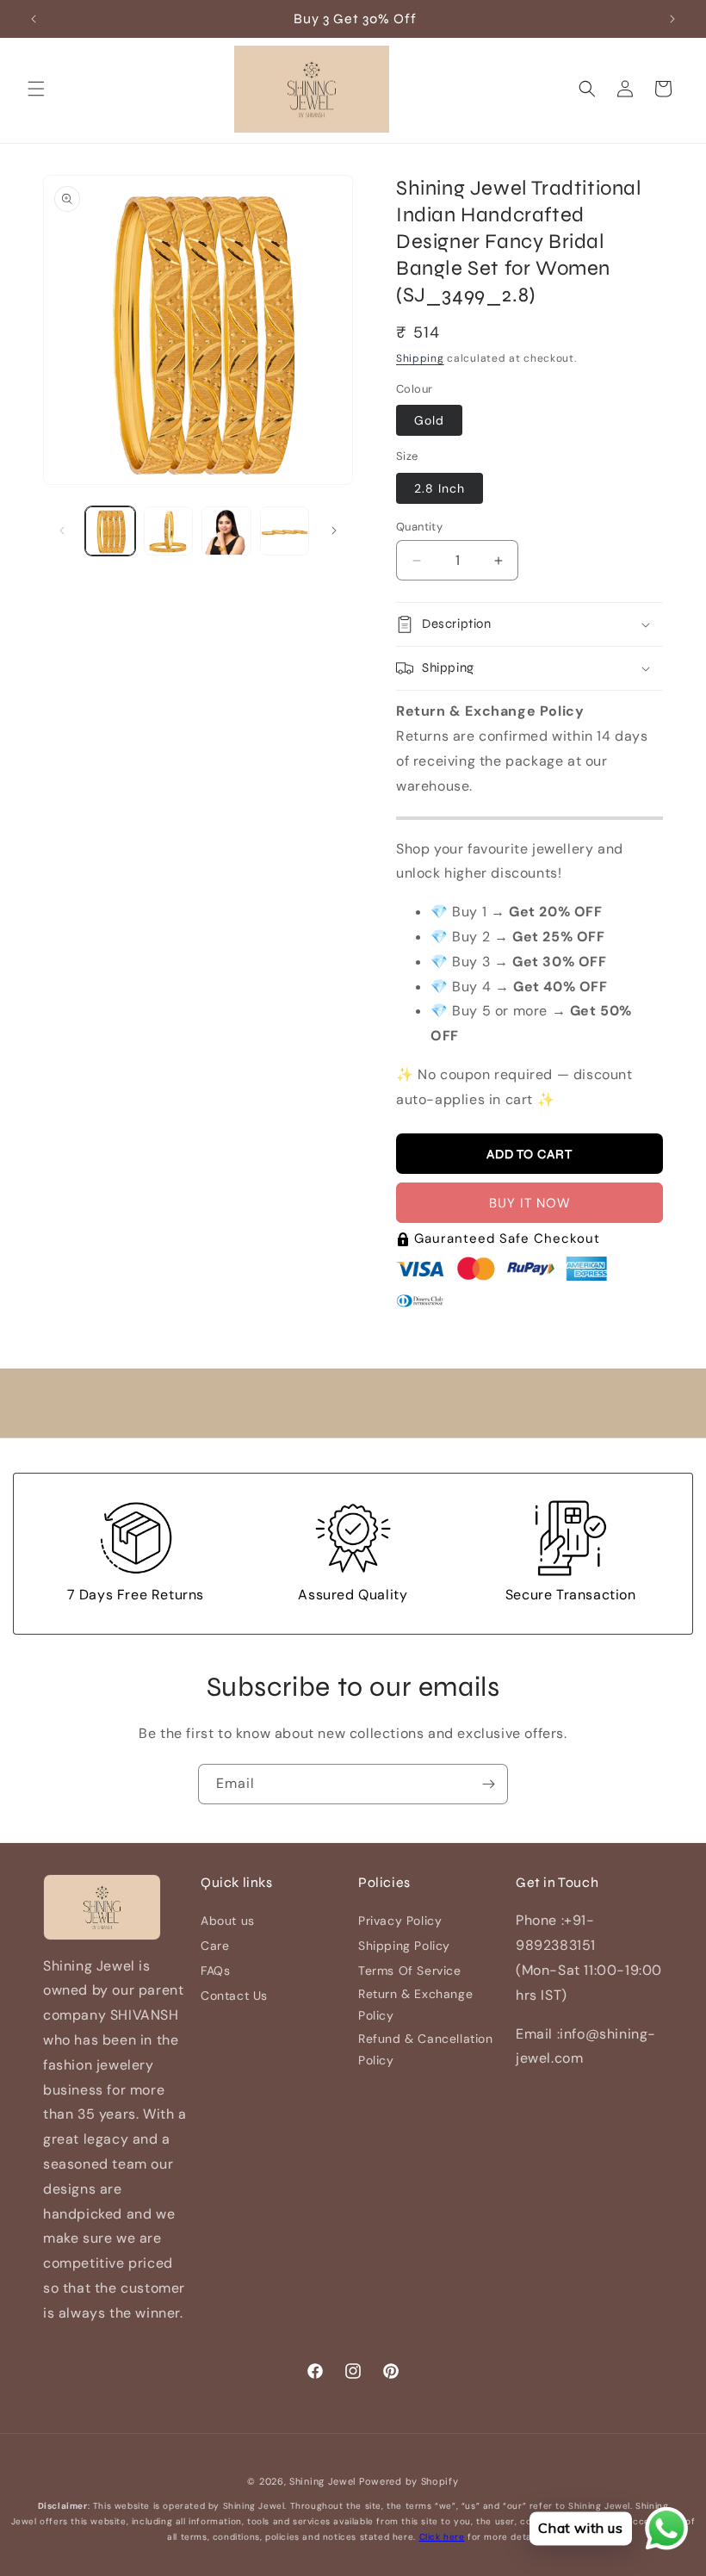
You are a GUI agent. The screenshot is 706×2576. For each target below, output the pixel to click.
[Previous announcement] (34, 19)
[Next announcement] (672, 19)
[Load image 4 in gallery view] (285, 531)
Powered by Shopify (409, 2481)
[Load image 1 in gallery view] (110, 531)
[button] (36, 89)
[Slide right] (334, 531)
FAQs (215, 1971)
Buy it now (530, 1203)
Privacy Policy (400, 1921)
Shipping (420, 358)
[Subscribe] (488, 1784)
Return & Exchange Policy (415, 2005)
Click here (442, 2537)
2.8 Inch (440, 488)
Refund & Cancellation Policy (426, 2049)
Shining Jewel (322, 2481)
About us (228, 1921)
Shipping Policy (404, 1946)
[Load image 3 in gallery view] (226, 531)
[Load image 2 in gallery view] (169, 531)
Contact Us (234, 1996)
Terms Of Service (410, 1971)
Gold (429, 420)
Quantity (419, 527)
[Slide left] (62, 531)
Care (215, 1946)
